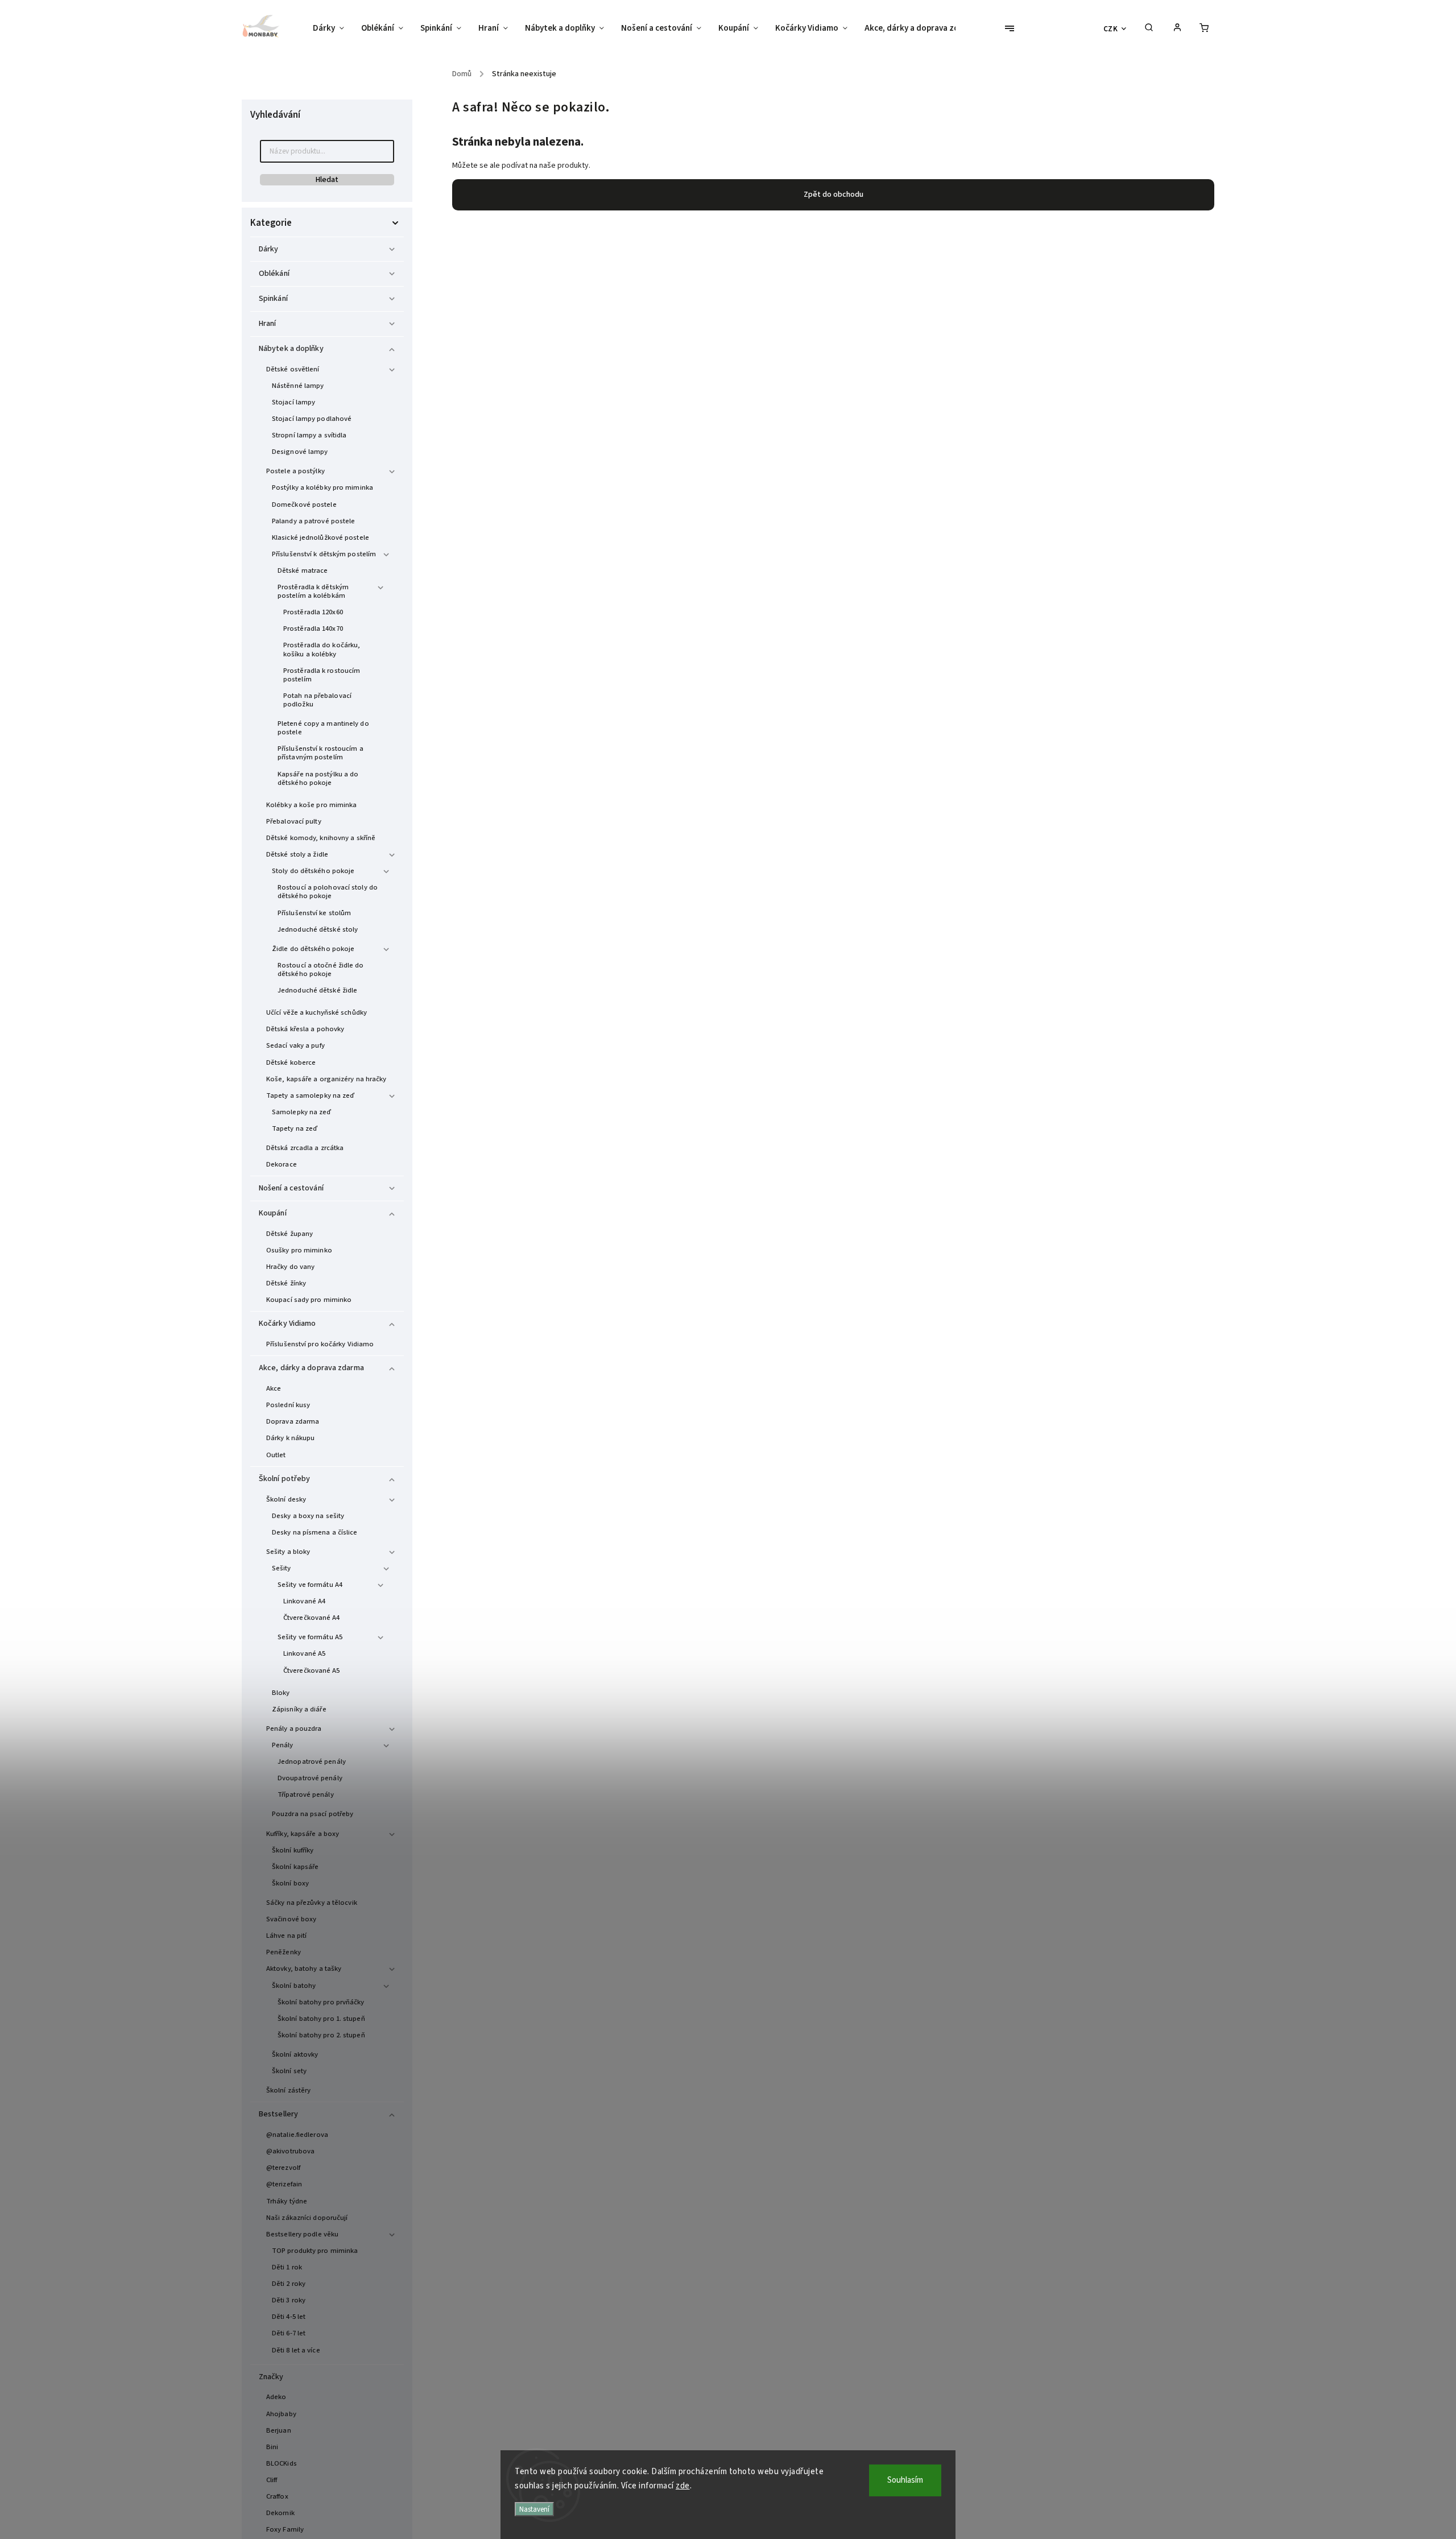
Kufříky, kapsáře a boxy (303, 1834)
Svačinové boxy (291, 1919)
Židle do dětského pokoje (313, 949)
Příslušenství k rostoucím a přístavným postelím (320, 753)
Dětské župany (289, 1234)
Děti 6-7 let (289, 2333)
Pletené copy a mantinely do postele (323, 728)
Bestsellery (278, 2114)
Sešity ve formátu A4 (310, 1585)
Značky (271, 2377)
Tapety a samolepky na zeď (311, 1095)
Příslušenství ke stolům (314, 913)
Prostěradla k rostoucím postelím (322, 675)
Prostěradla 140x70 (313, 628)
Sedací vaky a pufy (295, 1045)
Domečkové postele (304, 505)
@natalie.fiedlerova (297, 2135)
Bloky (281, 1693)
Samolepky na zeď (302, 1112)
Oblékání (274, 274)
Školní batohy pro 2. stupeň (321, 2035)
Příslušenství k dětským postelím (324, 554)
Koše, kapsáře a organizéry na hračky (326, 1079)
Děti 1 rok (287, 2267)
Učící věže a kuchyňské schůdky (317, 1012)
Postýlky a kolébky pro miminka (322, 487)
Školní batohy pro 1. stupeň (321, 2019)
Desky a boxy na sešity (308, 1516)
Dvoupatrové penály (310, 1778)
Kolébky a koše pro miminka (312, 805)
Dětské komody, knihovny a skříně (321, 838)
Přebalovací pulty (294, 821)
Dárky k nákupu (290, 1438)
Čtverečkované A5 (312, 1670)
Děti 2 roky (289, 2284)
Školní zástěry (288, 2090)
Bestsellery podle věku (302, 2234)
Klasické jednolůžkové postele (320, 537)
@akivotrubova (290, 2151)
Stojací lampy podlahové (312, 419)
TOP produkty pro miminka (315, 2251)
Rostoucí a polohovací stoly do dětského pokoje (328, 892)
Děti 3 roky (289, 2300)
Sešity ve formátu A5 (310, 1637)
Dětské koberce (291, 1062)
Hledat (327, 180)
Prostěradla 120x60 (313, 612)
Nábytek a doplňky (291, 349)
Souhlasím (905, 2480)
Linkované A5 (304, 1653)
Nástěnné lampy (298, 386)
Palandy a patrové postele (314, 521)
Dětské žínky (286, 1283)
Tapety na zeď (295, 1128)
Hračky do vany (290, 1267)
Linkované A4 (304, 1601)
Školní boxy (290, 1883)
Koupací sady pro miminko (309, 1300)
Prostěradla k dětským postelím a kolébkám (313, 591)
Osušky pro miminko (299, 1250)
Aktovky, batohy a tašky (304, 1969)
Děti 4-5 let (289, 2317)
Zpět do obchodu (834, 195)
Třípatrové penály (306, 1794)
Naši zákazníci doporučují (307, 2218)
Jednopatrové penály (312, 1761)
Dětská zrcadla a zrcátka (305, 1148)
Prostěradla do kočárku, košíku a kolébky (322, 649)
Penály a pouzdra (294, 1728)
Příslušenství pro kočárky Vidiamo (320, 1344)
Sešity (282, 1568)
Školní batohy (294, 1986)
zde (683, 2486)
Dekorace (282, 1164)
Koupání (273, 1213)
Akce (274, 1388)
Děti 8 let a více (296, 2350)
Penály (283, 1745)
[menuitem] (333, 28)
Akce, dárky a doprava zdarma (311, 1368)
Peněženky (284, 1952)
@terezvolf (283, 2168)
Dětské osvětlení (293, 369)
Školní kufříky (293, 1850)
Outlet (276, 1455)
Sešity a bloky (288, 1552)
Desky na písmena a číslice (315, 1532)
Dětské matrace (303, 570)
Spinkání (273, 299)
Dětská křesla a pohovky (305, 1029)
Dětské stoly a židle (297, 854)
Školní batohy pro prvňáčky (321, 2002)
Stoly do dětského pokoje (313, 871)
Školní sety (289, 2071)
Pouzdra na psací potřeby (313, 1814)
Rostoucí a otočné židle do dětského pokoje (321, 969)
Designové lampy (300, 452)
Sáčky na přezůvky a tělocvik (312, 1903)
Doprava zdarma (293, 1421)
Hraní (268, 324)
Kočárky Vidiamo (288, 1324)
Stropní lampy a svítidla (309, 435)
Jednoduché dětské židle (317, 990)
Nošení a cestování (291, 1188)
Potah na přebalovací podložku (317, 700)
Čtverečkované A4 (312, 1618)
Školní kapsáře (295, 1867)
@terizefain (284, 2184)
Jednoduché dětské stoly (318, 929)
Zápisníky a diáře (299, 1709)
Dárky (269, 249)
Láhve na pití (286, 1936)
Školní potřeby (284, 1479)
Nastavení (534, 2509)
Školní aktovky (295, 2054)
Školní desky (286, 1499)
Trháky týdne (287, 2201)
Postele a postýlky (295, 471)
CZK (1111, 29)
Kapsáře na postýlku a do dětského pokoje (318, 778)
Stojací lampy (293, 402)
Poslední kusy (288, 1405)
